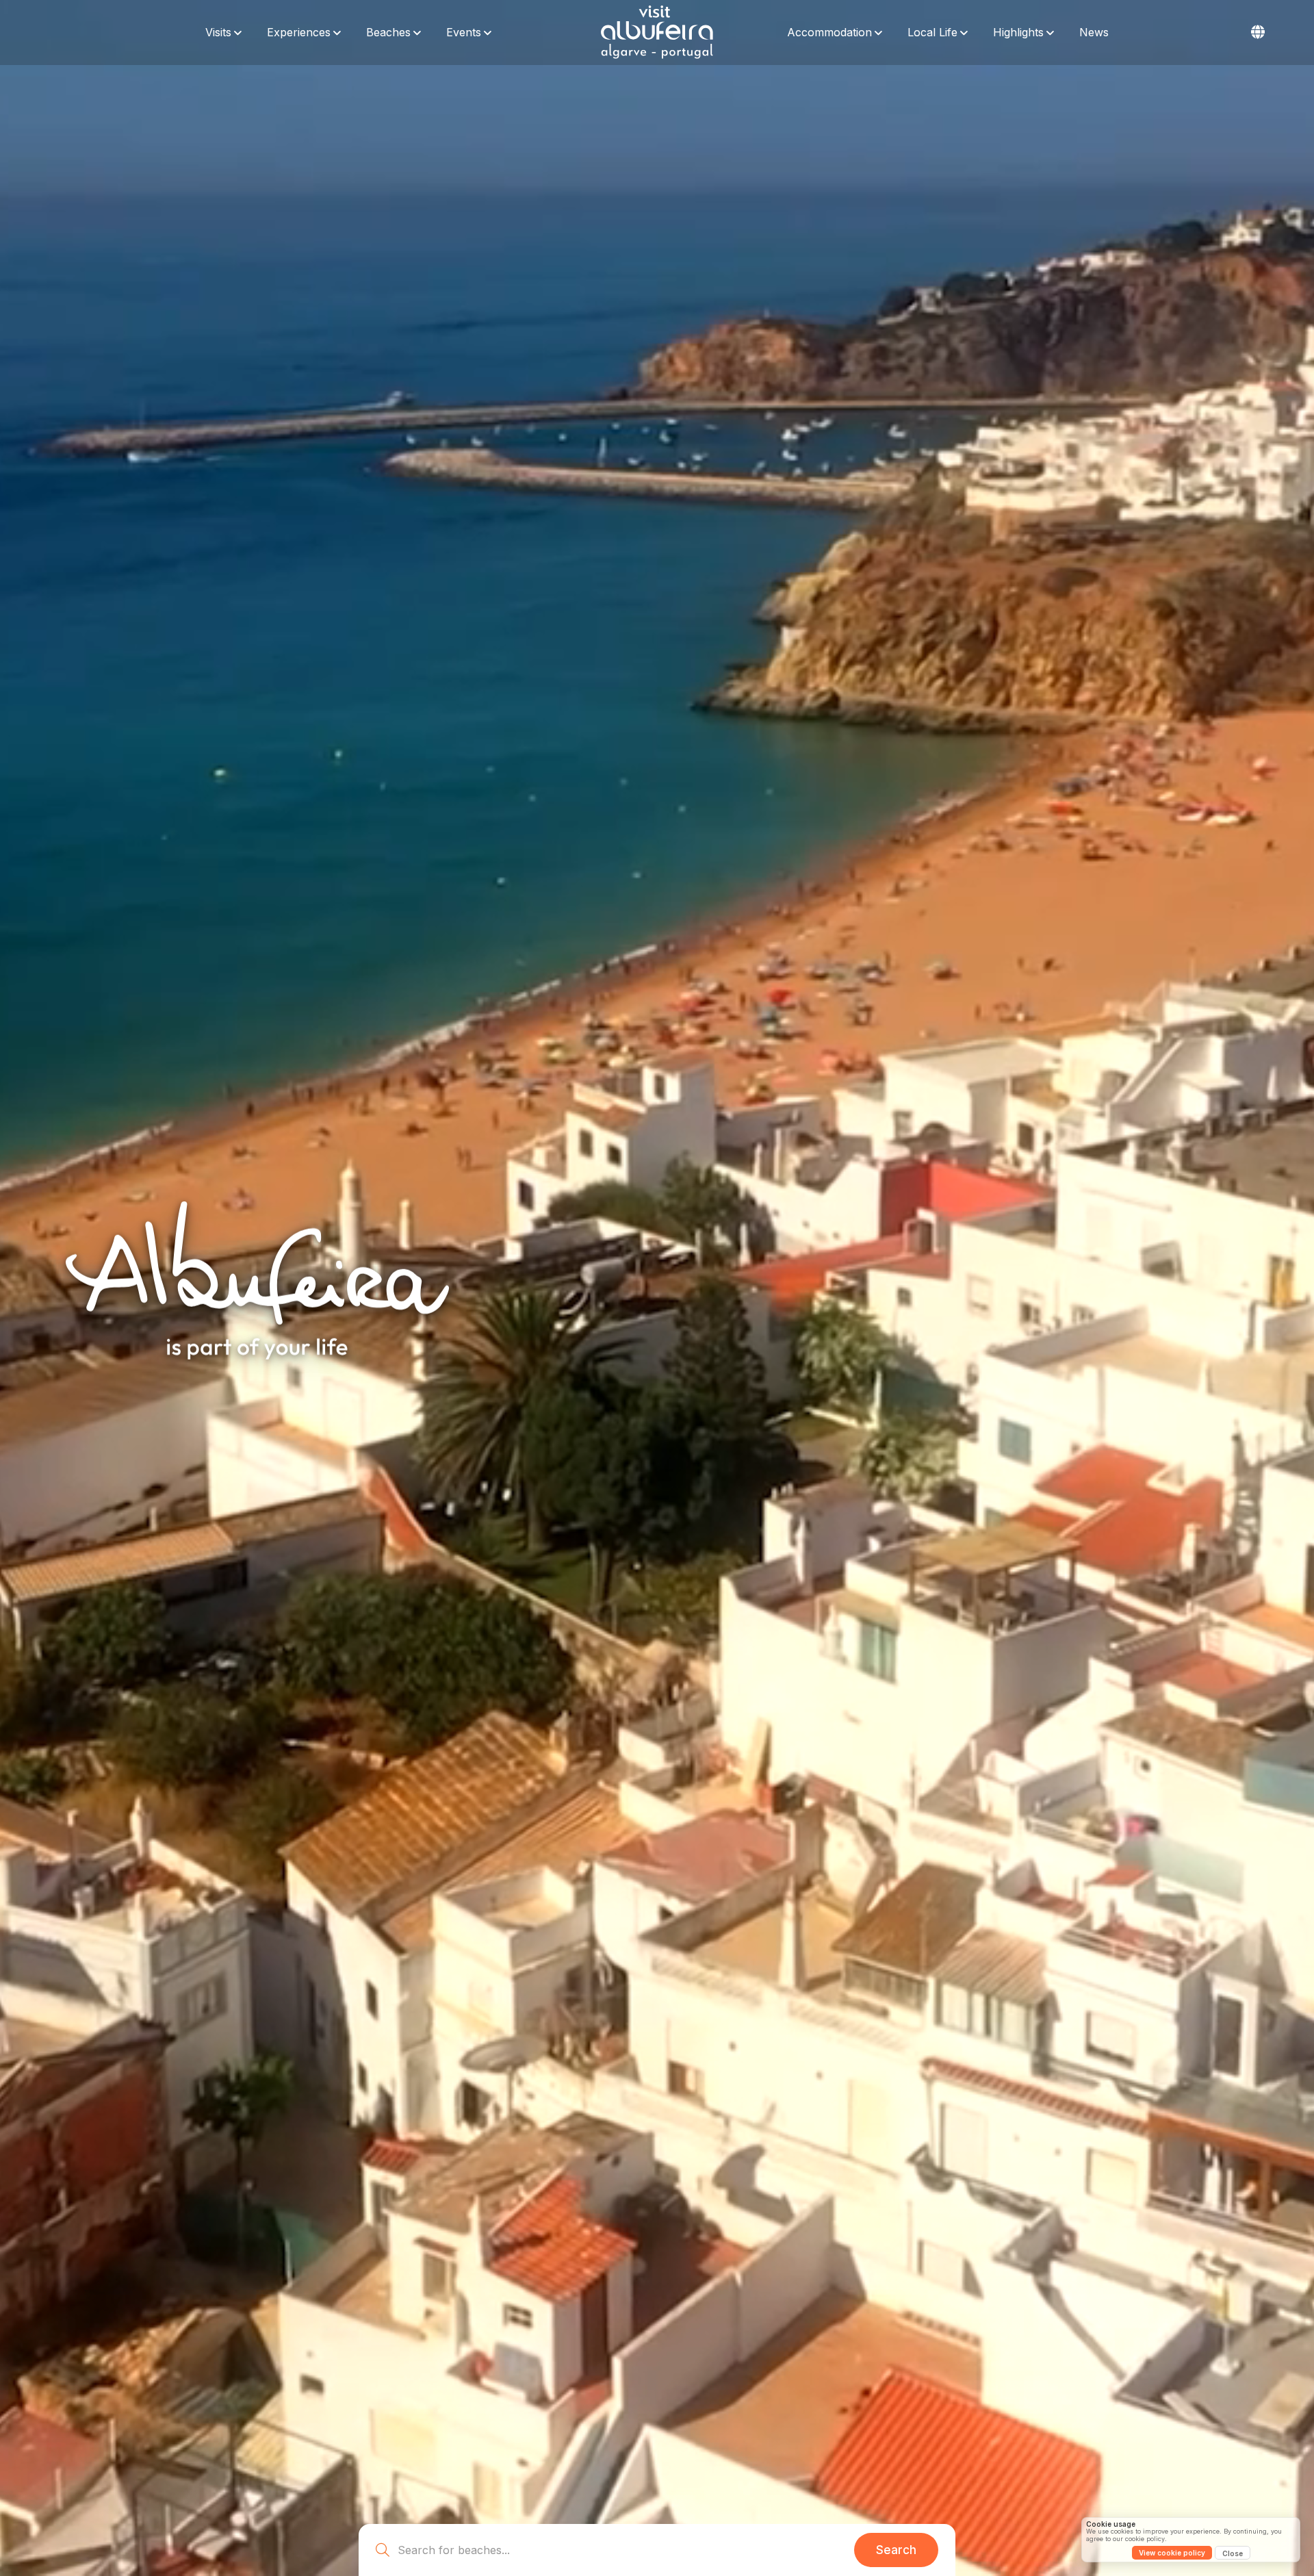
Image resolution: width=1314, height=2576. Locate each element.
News (1094, 32)
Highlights (1018, 32)
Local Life (932, 32)
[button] (1258, 32)
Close (1233, 2553)
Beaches (388, 32)
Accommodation (829, 32)
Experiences (299, 32)
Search (896, 2550)
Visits (218, 32)
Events (464, 32)
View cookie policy (1172, 2553)
